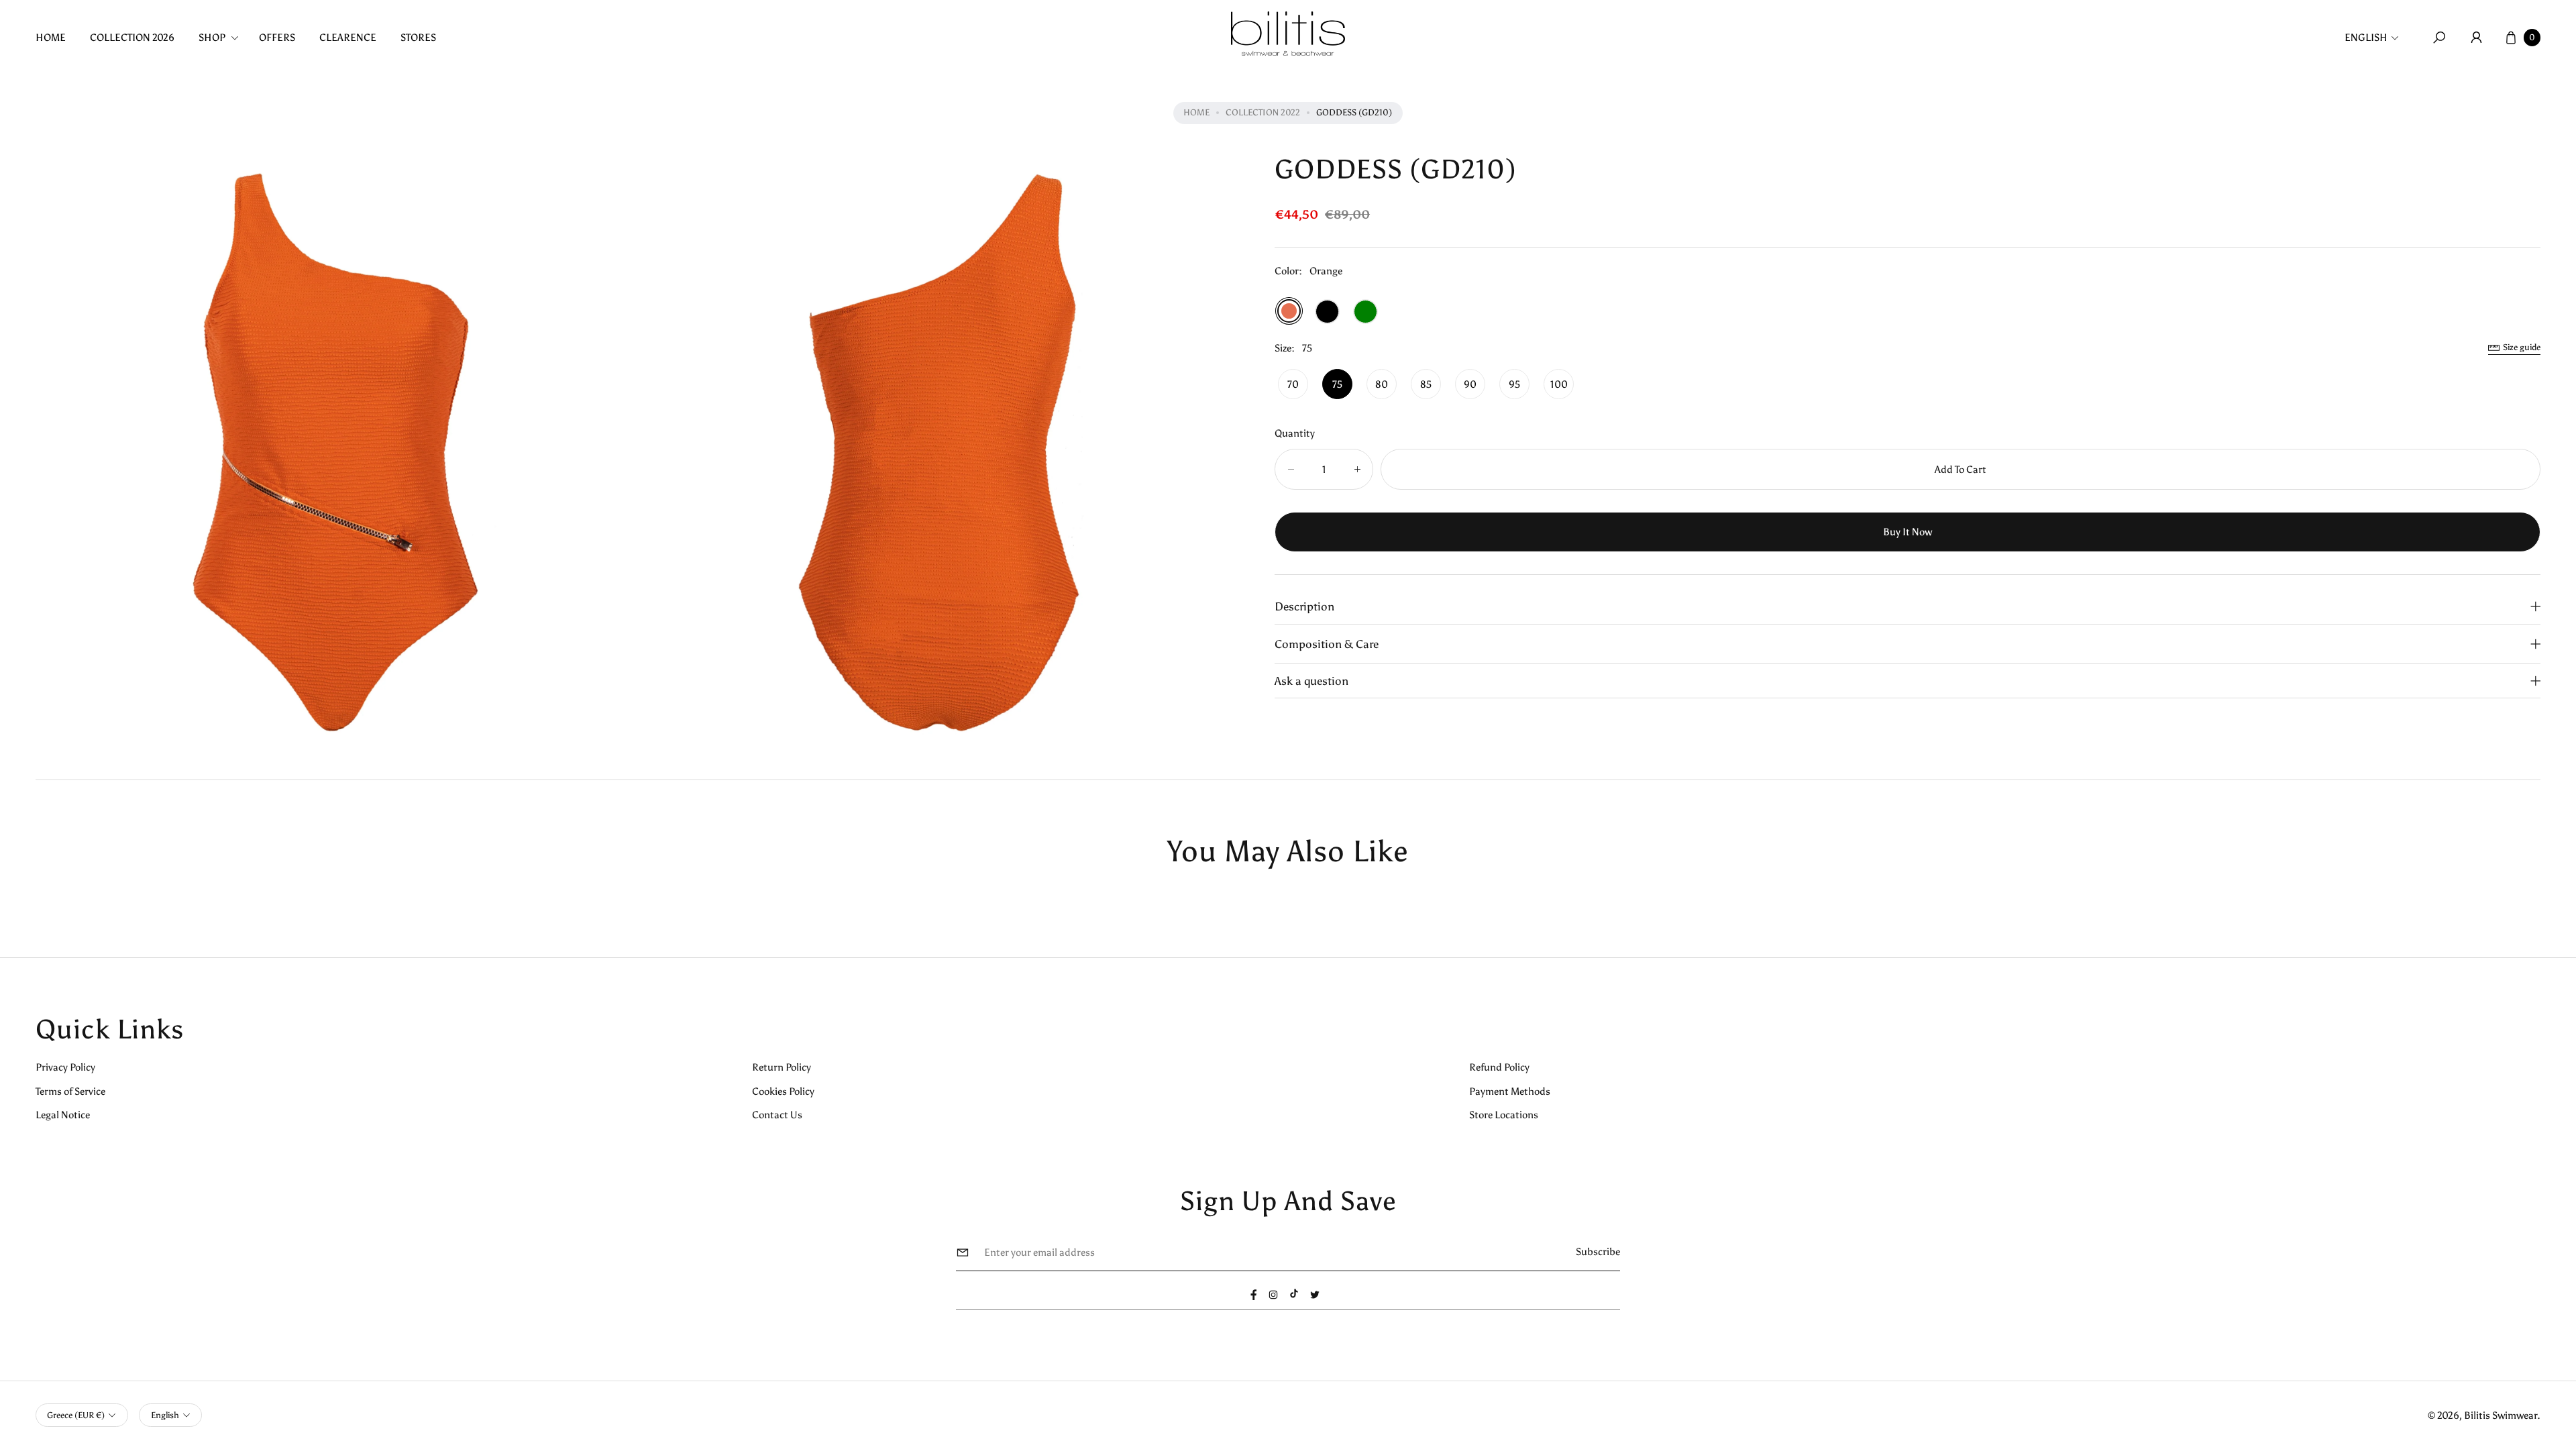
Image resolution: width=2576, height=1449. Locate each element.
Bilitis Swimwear (2501, 1415)
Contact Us (777, 1115)
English (2366, 37)
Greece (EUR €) (76, 1415)
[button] (223, 37)
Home (1196, 112)
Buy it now (1908, 532)
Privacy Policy (65, 1067)
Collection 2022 (1263, 112)
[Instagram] (1273, 1295)
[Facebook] (1254, 1295)
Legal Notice (63, 1115)
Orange (1289, 311)
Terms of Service (70, 1091)
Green (1365, 312)
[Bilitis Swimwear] (1288, 34)
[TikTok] (1294, 1293)
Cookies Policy (783, 1091)
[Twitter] (1315, 1295)
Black (1327, 312)
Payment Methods (1510, 1091)
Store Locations (1504, 1115)
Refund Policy (1499, 1067)
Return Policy (782, 1067)
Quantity (1295, 433)
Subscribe (1598, 1251)
